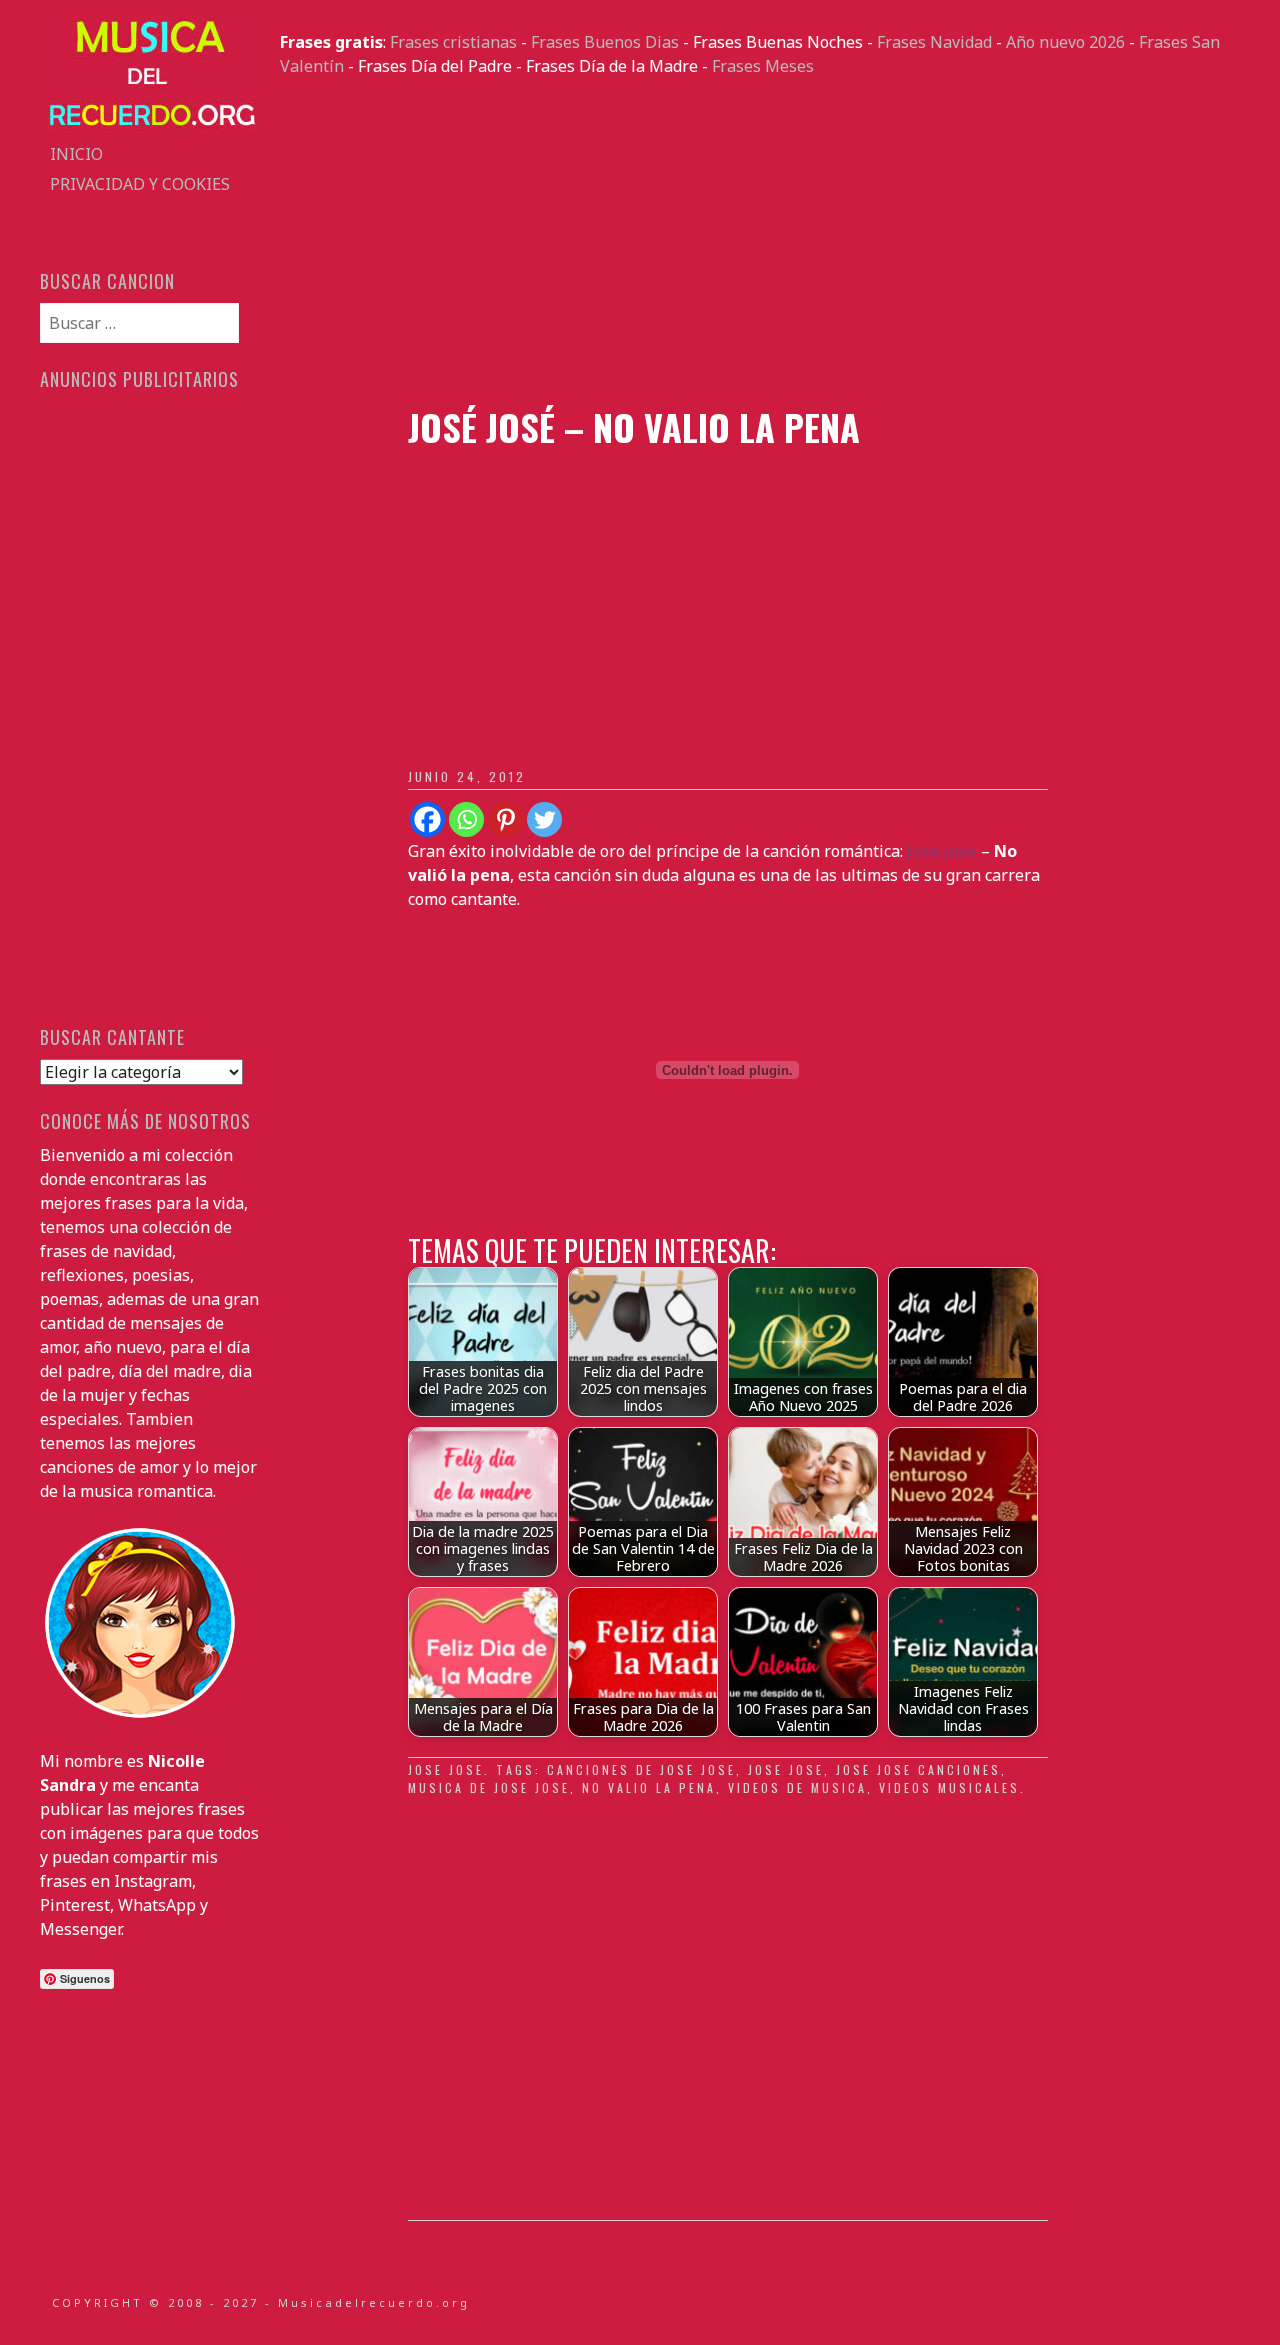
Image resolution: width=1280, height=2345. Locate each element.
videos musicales (949, 1787)
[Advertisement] (760, 242)
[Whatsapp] (466, 819)
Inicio (76, 154)
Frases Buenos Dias (605, 42)
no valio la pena (649, 1787)
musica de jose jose (489, 1787)
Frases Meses (763, 66)
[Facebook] (427, 819)
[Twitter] (544, 819)
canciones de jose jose (641, 1769)
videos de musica (797, 1787)
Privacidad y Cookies (140, 184)
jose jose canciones (918, 1769)
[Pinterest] (505, 819)
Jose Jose (446, 1769)
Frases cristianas (453, 42)
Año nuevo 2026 (1065, 42)
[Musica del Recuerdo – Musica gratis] (150, 127)
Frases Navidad (934, 42)
